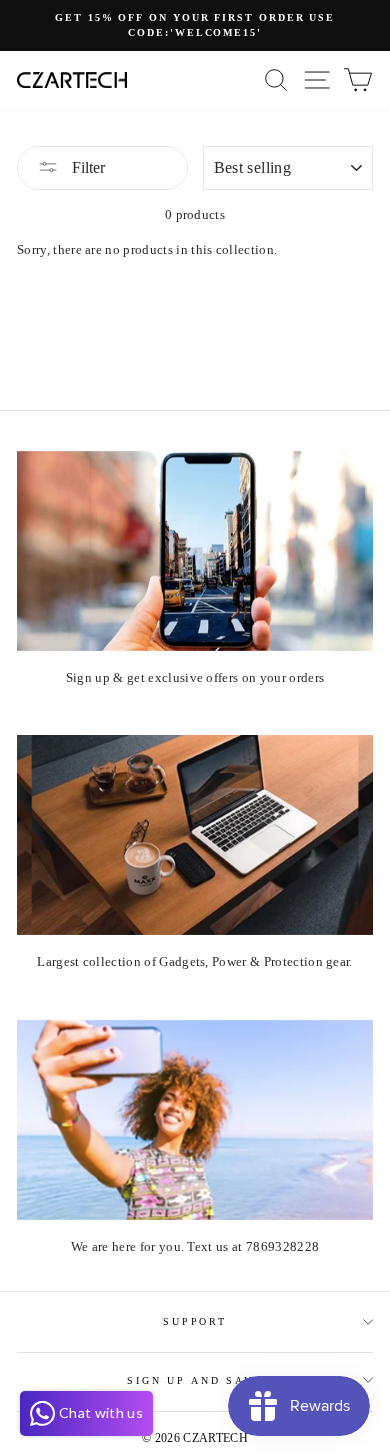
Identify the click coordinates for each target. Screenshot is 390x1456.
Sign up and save (195, 1380)
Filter (86, 167)
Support (195, 1321)
